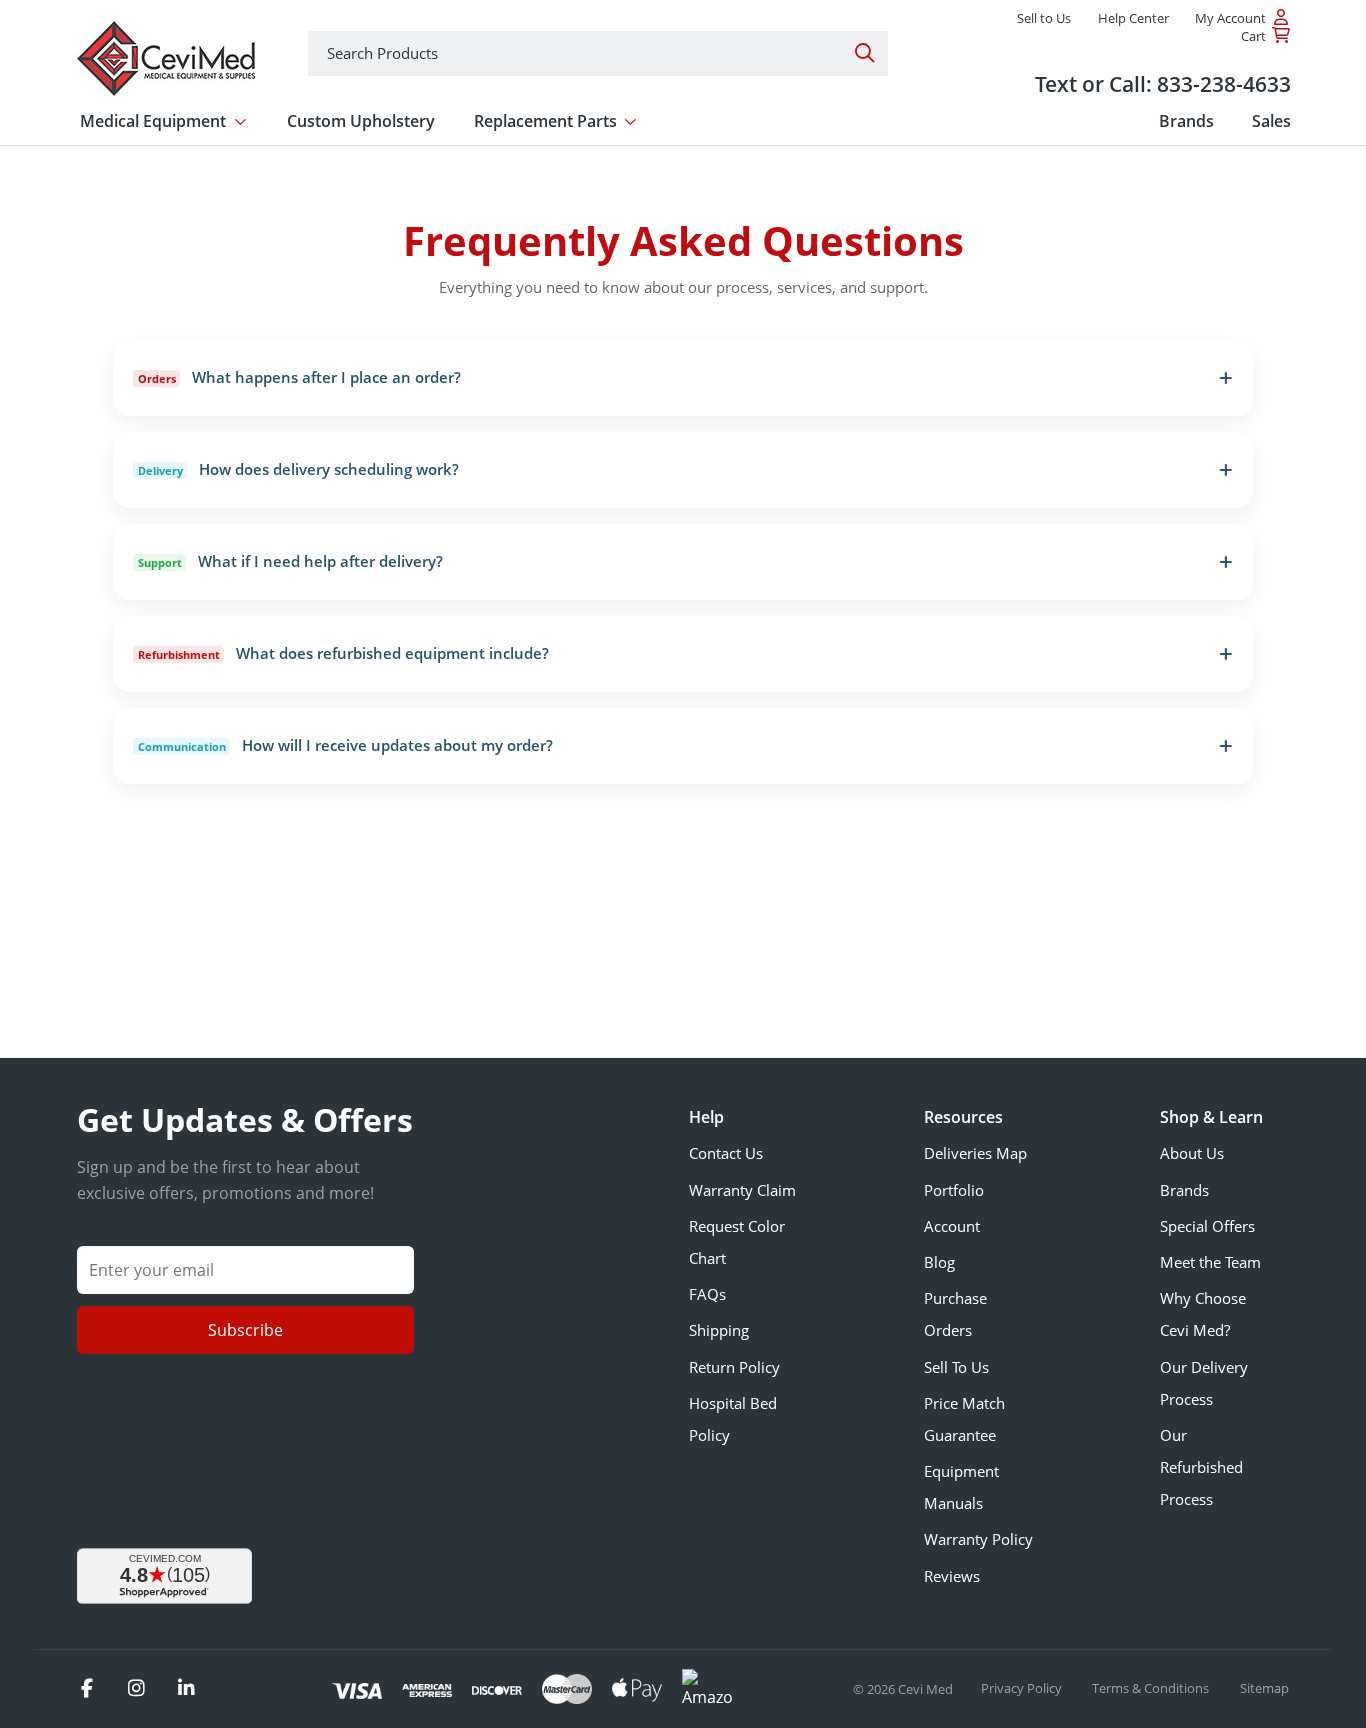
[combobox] (598, 53)
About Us (1192, 1153)
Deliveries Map (975, 1153)
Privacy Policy (1023, 1688)
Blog (939, 1262)
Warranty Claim (742, 1190)
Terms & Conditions (1152, 1688)
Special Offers (1207, 1226)
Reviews (952, 1576)
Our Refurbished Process (1201, 1467)
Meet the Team (1210, 1262)
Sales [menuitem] (1271, 121)
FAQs (707, 1294)
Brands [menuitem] (1186, 121)
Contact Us (726, 1153)
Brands (1184, 1190)
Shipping (719, 1330)
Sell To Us (956, 1367)
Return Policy (734, 1367)
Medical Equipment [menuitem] (153, 121)
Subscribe (245, 1330)
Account (952, 1226)
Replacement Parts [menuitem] (545, 121)
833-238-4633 (1224, 83)
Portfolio (954, 1190)
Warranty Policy (978, 1539)
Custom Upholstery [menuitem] (361, 121)
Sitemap (1264, 1688)
